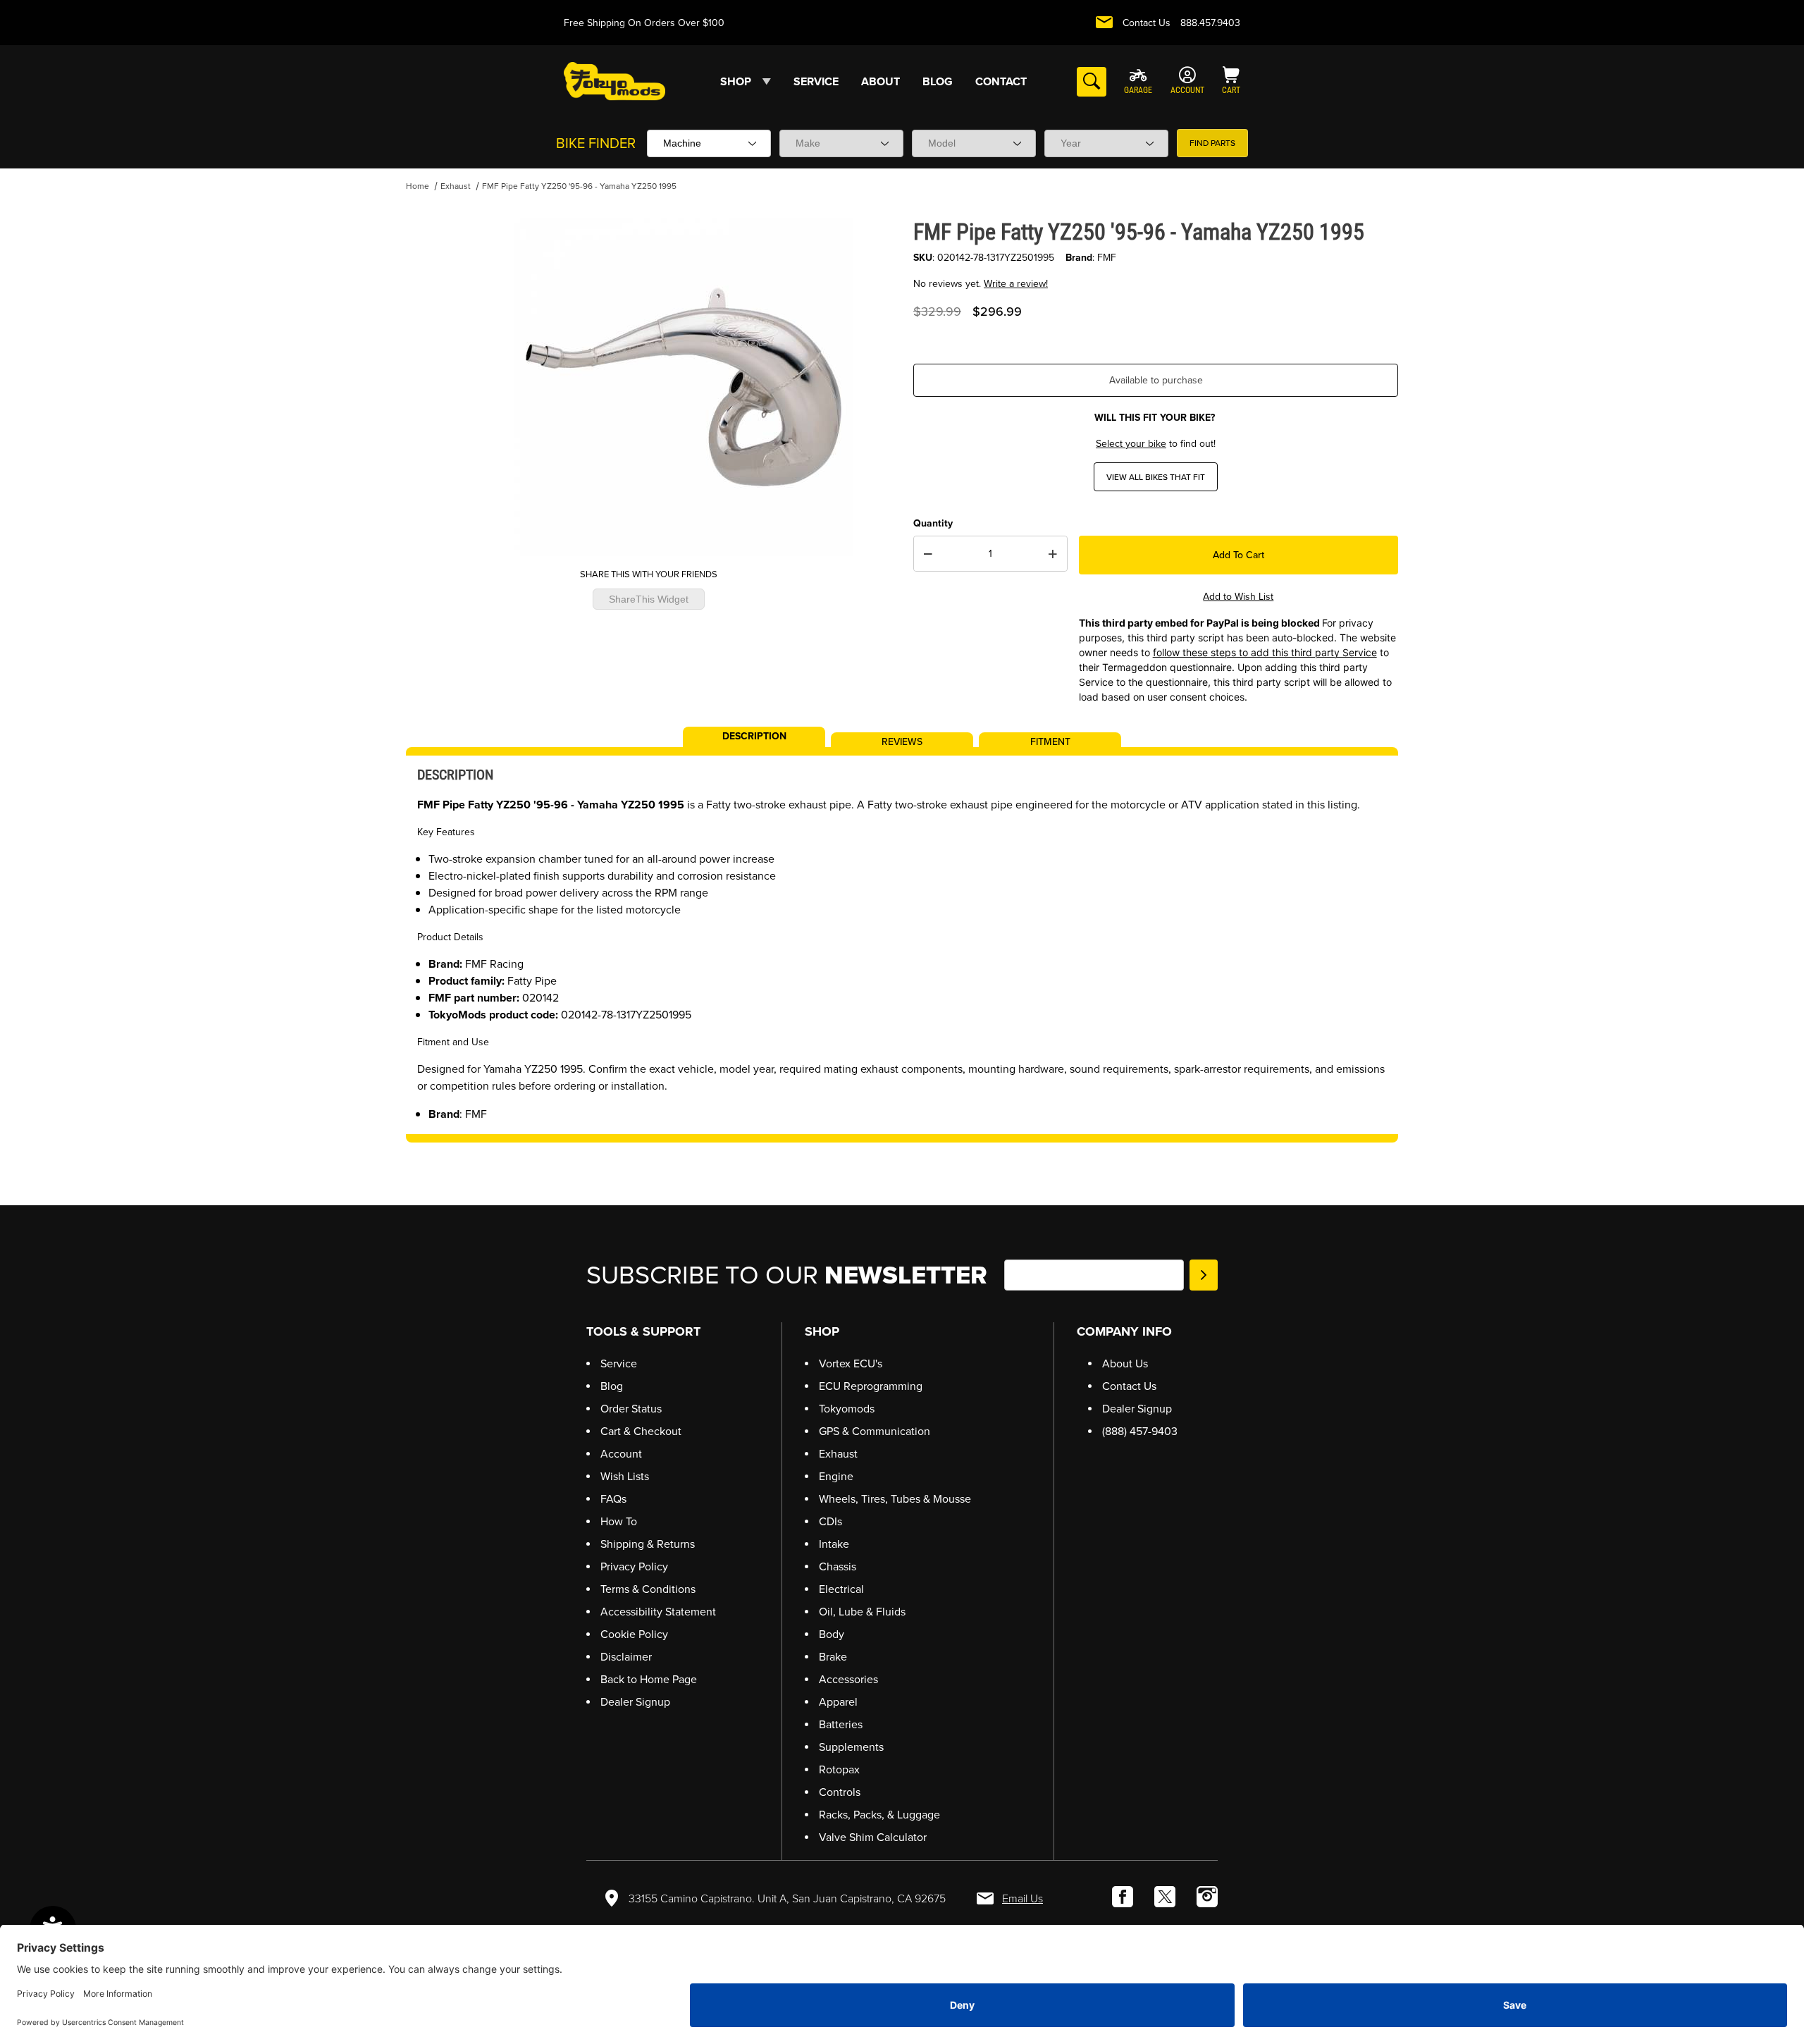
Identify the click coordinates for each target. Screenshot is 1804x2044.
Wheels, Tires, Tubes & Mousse (895, 1499)
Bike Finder (596, 143)
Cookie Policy (634, 1634)
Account (621, 1454)
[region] (434, 381)
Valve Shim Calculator (873, 1837)
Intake (834, 1544)
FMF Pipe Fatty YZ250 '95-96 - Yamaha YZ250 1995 (579, 186)
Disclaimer (626, 1657)
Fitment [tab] (1050, 741)
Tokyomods (847, 1409)
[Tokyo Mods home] (614, 81)
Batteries (841, 1724)
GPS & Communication (875, 1431)
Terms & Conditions (648, 1589)
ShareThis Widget (649, 599)
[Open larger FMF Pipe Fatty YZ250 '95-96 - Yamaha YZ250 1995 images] (684, 387)
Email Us (1023, 1898)
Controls (840, 1792)
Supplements (851, 1747)
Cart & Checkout (641, 1431)
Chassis (838, 1566)
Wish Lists (625, 1476)
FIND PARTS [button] (1212, 143)
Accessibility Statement (658, 1612)
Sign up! (1204, 1275)
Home (418, 186)
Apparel (838, 1702)
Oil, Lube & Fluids (862, 1612)
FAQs (613, 1499)
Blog (612, 1386)
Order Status (631, 1409)
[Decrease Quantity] (928, 554)
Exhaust (456, 186)
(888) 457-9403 (1140, 1431)
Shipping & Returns (648, 1544)
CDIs (830, 1521)
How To (619, 1521)
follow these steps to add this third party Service (1265, 652)
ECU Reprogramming (871, 1386)
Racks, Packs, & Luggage (879, 1815)
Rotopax (839, 1769)
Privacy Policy (634, 1566)
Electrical (841, 1589)
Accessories (848, 1679)
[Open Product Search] (1092, 82)
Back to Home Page (649, 1679)
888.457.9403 (1210, 23)
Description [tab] (754, 735)
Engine (836, 1476)
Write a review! (1016, 284)
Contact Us (1147, 23)
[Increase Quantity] (1053, 554)
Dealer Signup (635, 1702)
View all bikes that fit (1156, 477)
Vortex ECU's (851, 1363)
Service (619, 1363)
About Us (1125, 1363)
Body (832, 1634)
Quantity (933, 523)
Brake (833, 1657)
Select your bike (1131, 444)
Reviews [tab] (902, 741)
